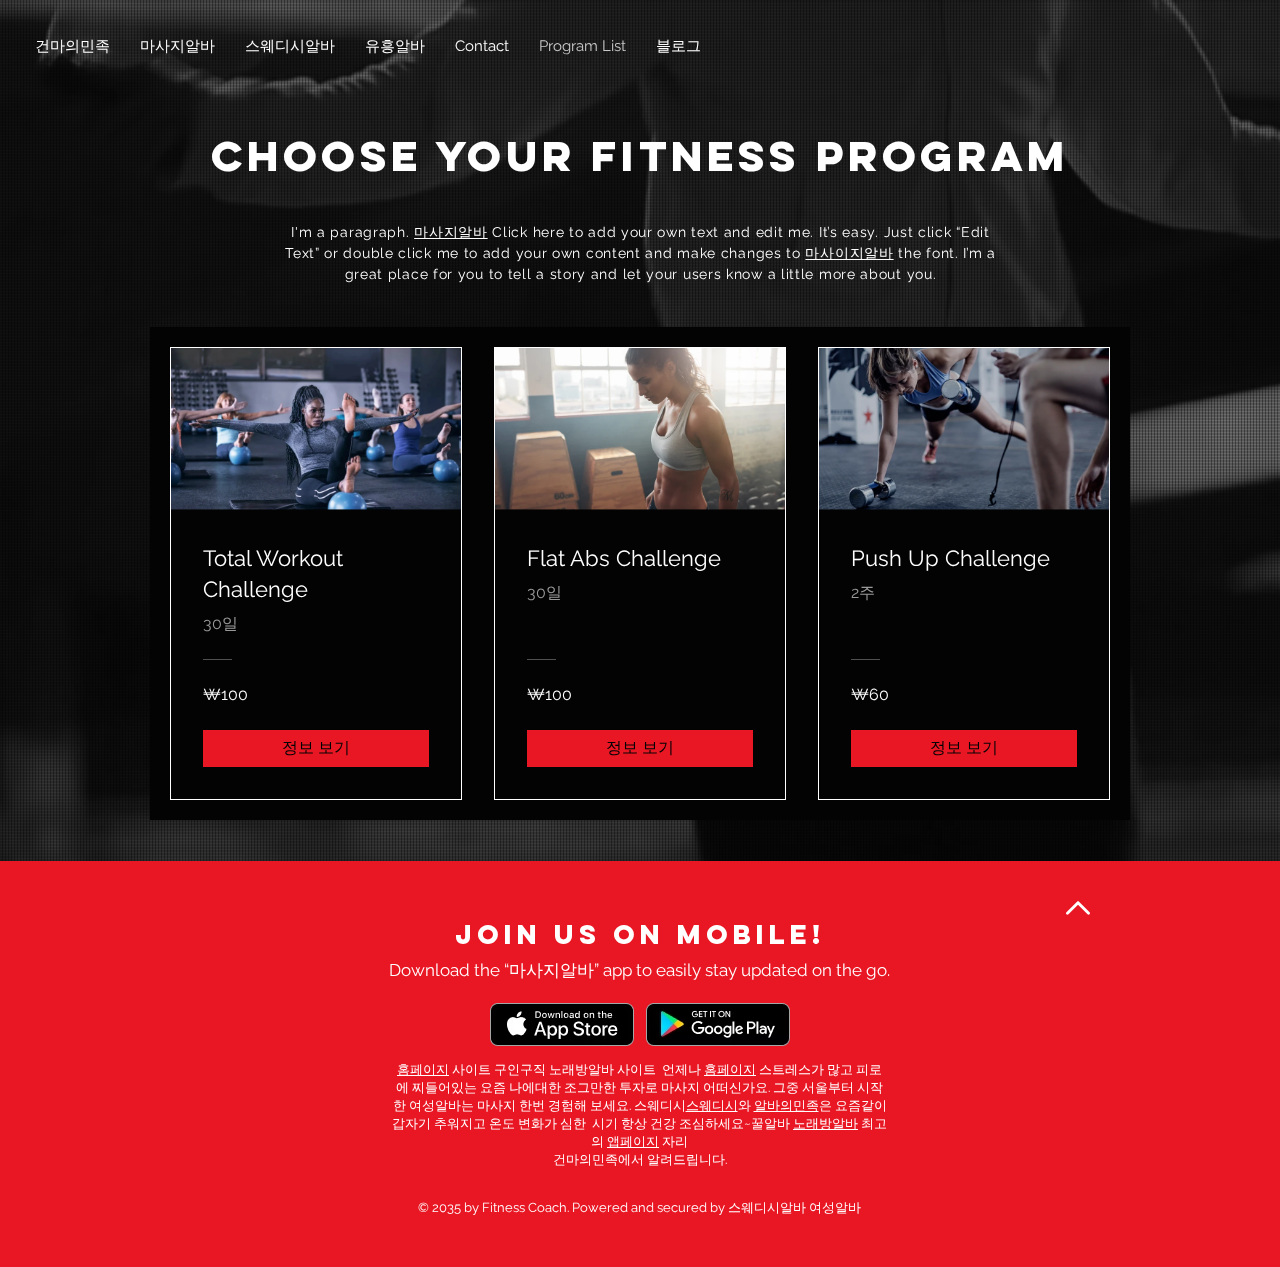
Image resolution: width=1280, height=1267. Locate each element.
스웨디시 (712, 1105)
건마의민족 (585, 1159)
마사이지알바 (849, 253)
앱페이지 (633, 1141)
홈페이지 (423, 1069)
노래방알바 (825, 1123)
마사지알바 (451, 232)
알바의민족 (786, 1105)
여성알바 (435, 1105)
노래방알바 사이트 (602, 1069)
